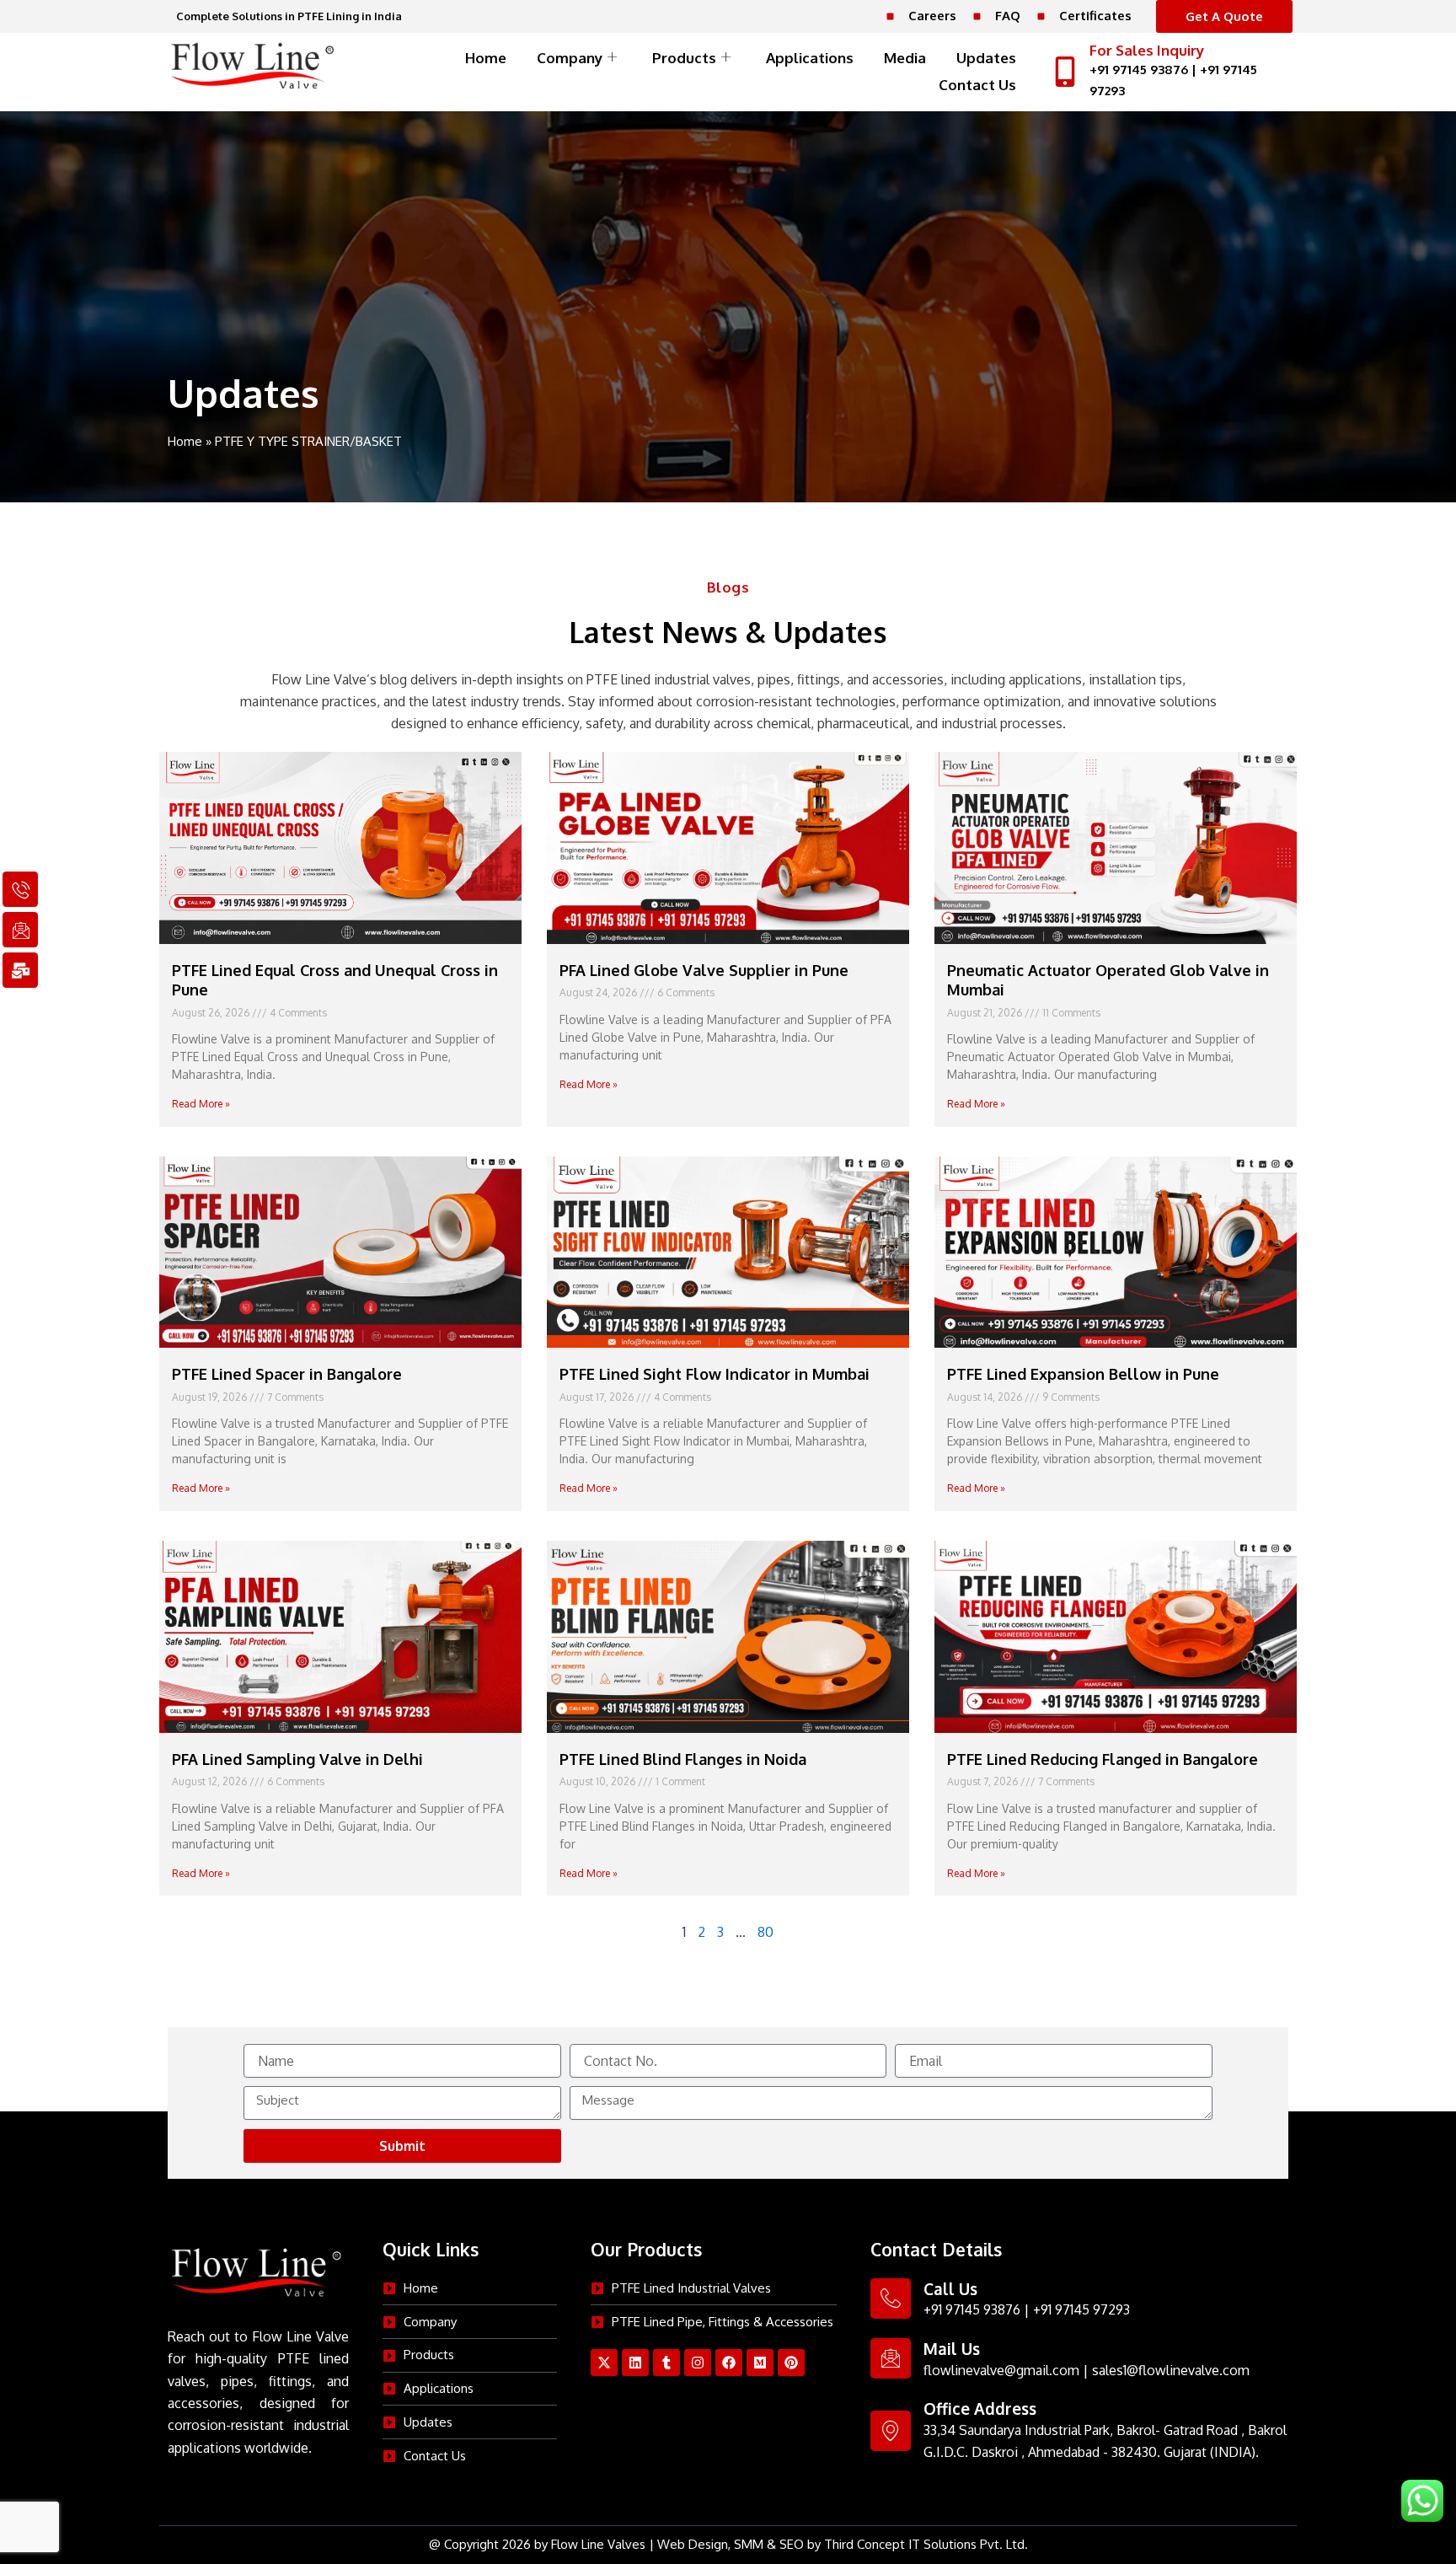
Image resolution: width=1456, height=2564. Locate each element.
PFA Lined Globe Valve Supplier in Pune (704, 970)
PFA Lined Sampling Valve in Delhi (297, 1759)
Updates (986, 58)
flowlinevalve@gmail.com (1001, 2370)
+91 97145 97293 (1081, 2309)
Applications (810, 58)
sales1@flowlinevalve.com (1171, 2370)
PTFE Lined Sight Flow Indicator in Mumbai (715, 1374)
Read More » (201, 1104)
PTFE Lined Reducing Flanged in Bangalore (1103, 1759)
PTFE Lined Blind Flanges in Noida (683, 1759)
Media (905, 58)
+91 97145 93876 (1139, 70)
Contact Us (977, 85)
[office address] (891, 2431)
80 (765, 1932)
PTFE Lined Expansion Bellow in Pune (1083, 1374)
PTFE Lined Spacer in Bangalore (287, 1374)
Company (570, 58)
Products (684, 58)
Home (486, 58)
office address (980, 2408)
